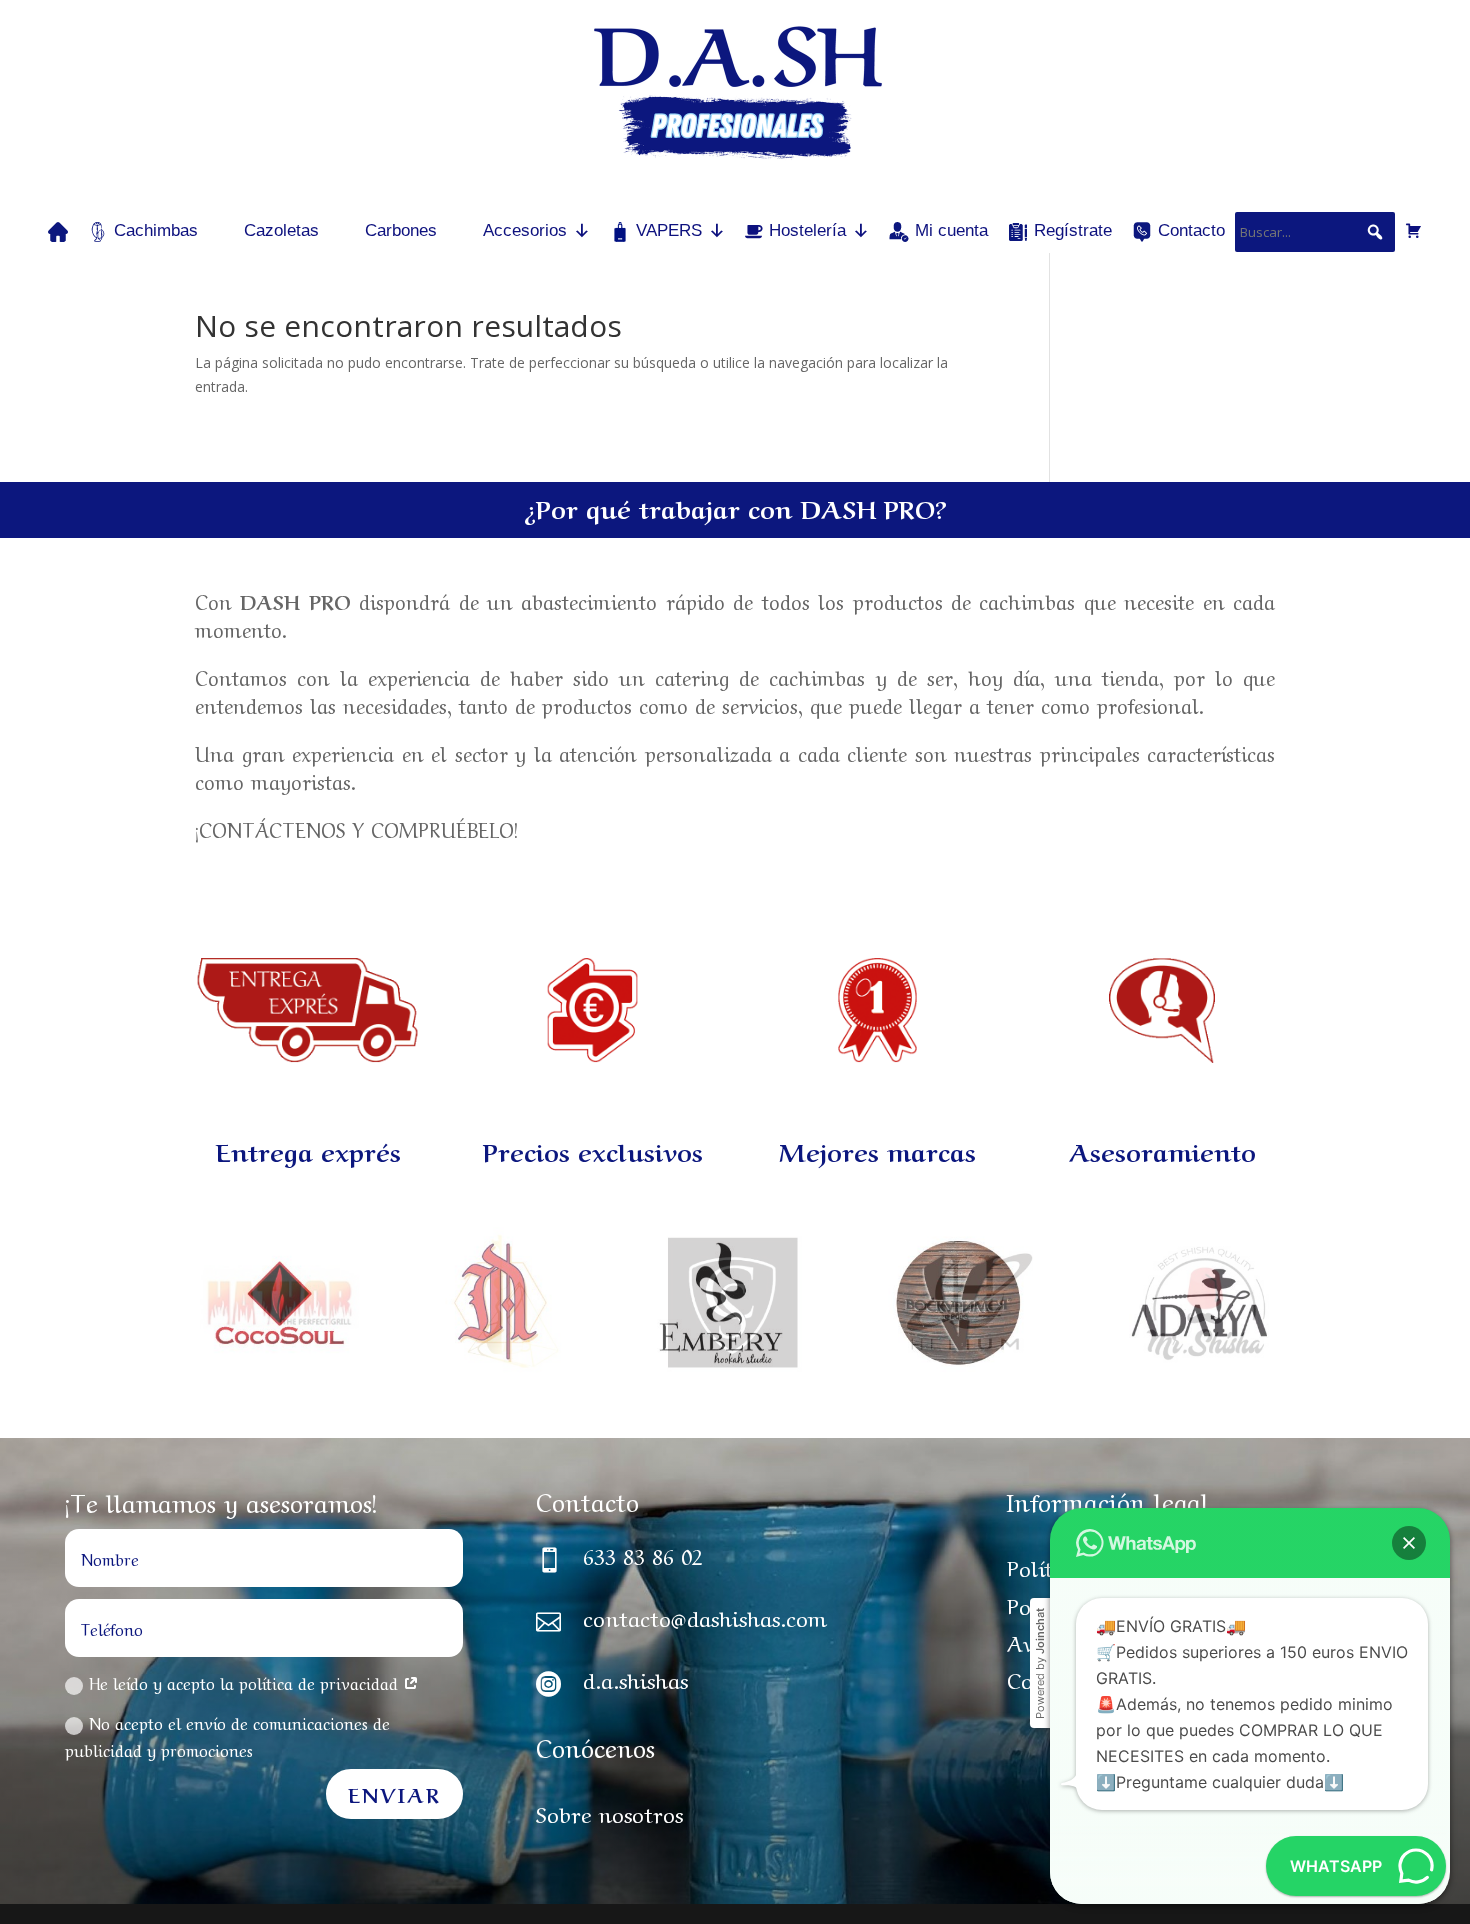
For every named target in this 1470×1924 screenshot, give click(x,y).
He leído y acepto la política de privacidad (246, 1682)
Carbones (401, 230)
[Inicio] (58, 230)
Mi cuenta (951, 230)
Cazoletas (281, 230)
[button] (1409, 1543)
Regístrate (1073, 230)
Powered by (1040, 1663)
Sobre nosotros (609, 1812)
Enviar (394, 1793)
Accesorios (525, 230)
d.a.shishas (635, 1678)
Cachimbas (156, 230)
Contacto (1191, 230)
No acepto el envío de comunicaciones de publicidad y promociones (227, 1735)
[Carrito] (1413, 230)
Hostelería (807, 230)
